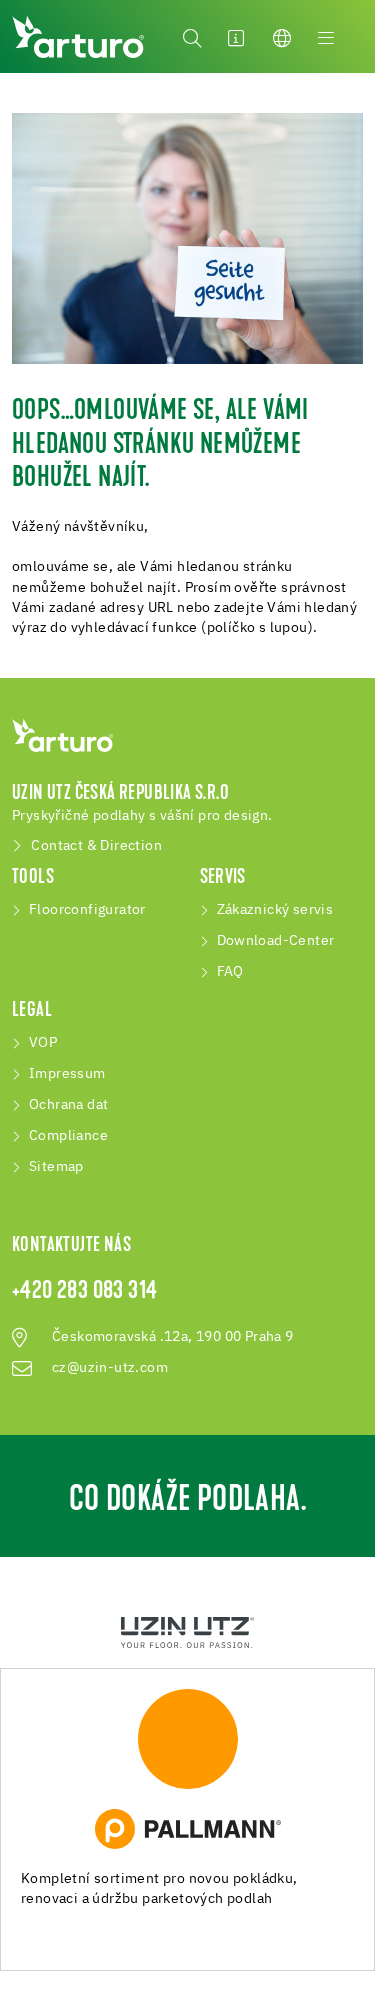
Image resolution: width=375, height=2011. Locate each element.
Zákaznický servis (275, 910)
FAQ (230, 972)
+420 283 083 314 (84, 1292)
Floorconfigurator (87, 910)
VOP (43, 1043)
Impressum (67, 1074)
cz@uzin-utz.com (110, 1368)
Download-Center (276, 941)
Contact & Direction (96, 846)
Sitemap (56, 1167)
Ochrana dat (68, 1105)
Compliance (68, 1136)
